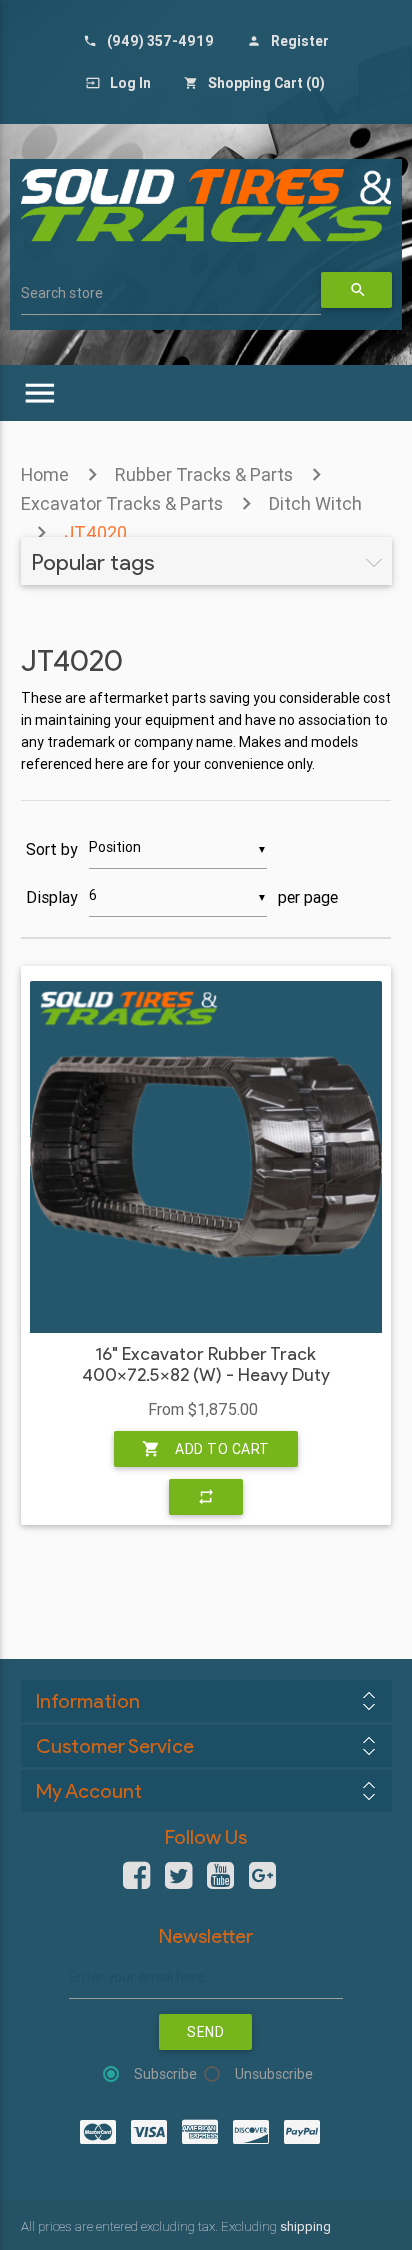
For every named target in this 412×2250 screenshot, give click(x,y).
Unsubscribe (274, 2074)
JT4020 (95, 532)
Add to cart (206, 1449)
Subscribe (165, 2074)
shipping (305, 2226)
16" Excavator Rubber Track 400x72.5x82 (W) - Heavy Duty (206, 1365)
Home (45, 474)
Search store (62, 293)
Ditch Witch (315, 503)
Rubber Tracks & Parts (204, 474)
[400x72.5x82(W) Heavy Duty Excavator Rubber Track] (206, 1157)
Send (205, 2032)
